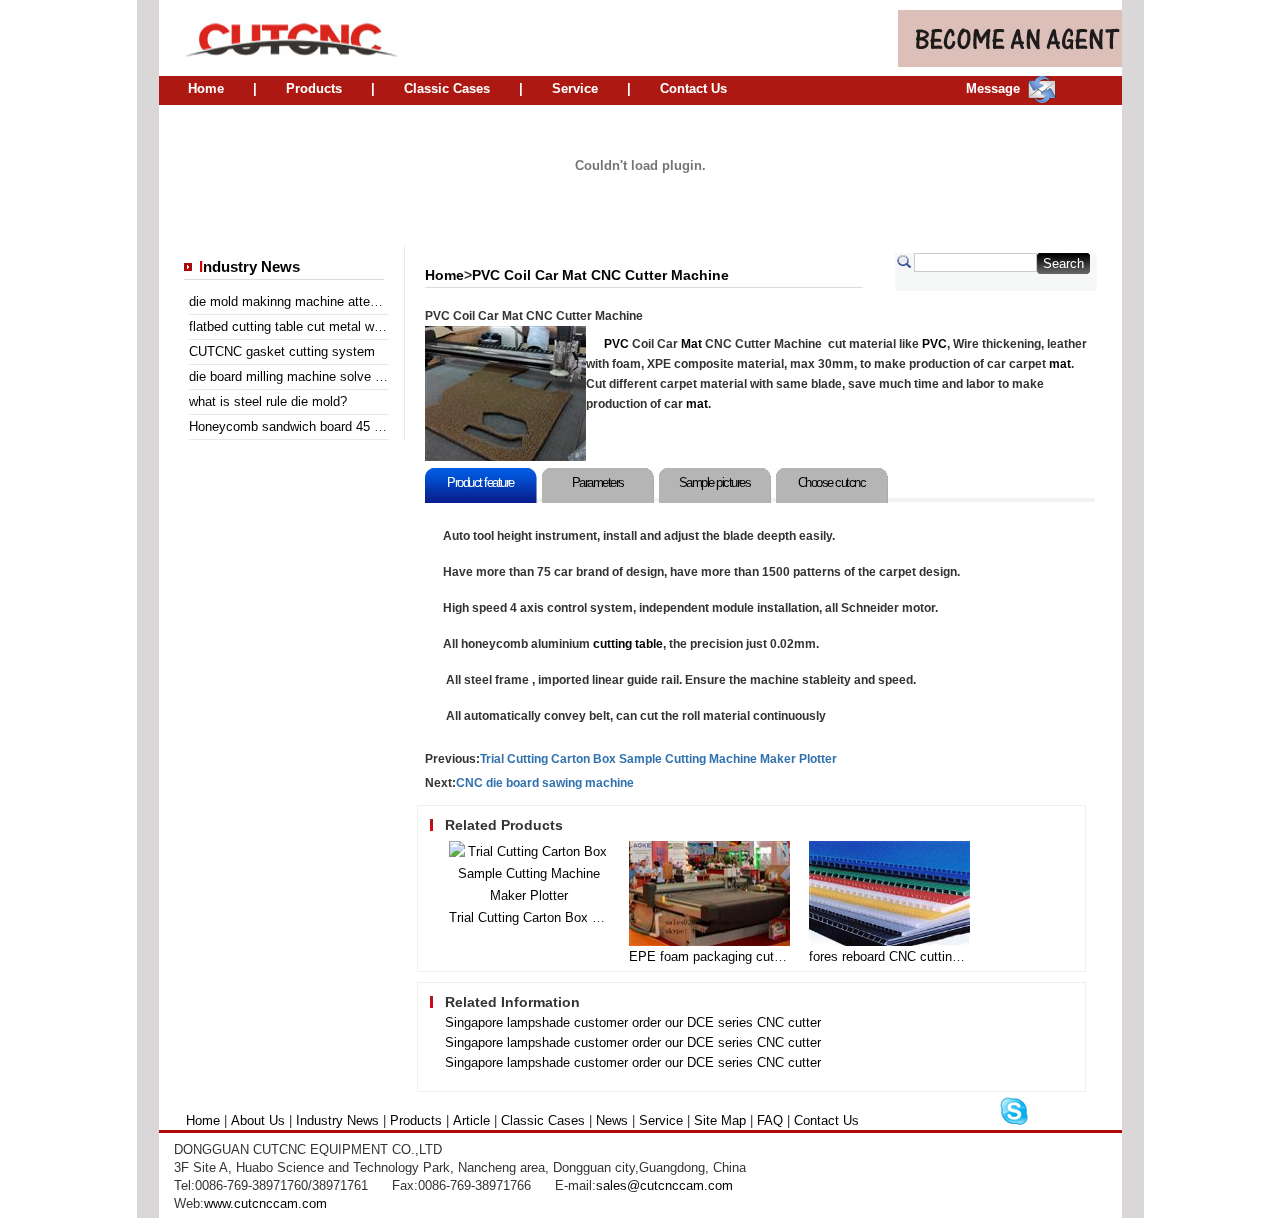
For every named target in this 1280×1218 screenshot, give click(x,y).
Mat (691, 344)
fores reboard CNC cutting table (900, 956)
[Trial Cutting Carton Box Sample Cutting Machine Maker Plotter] (529, 895)
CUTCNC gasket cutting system (282, 351)
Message (993, 88)
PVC (616, 344)
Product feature (480, 482)
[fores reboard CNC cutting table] (889, 941)
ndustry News (249, 267)
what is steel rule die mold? (268, 401)
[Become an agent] (1010, 62)
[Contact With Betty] (1014, 1122)
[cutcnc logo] (280, 38)
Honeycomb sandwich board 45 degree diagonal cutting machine (375, 426)
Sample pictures (715, 482)
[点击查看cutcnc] (640, 220)
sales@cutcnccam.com (664, 1185)
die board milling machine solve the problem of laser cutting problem (386, 376)
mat (1060, 364)
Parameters (598, 482)
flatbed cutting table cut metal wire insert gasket (328, 326)
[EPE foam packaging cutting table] (709, 941)
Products (314, 88)
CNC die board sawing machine (545, 783)
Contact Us (693, 88)
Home (206, 88)
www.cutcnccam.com (265, 1203)
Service (575, 88)
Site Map (720, 1120)
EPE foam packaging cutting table (728, 956)
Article (471, 1120)
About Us (258, 1120)
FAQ (770, 1120)
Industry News (337, 1120)
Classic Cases (447, 88)
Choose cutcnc (832, 482)
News (612, 1120)
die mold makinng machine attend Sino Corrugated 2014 (351, 301)
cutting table (628, 644)
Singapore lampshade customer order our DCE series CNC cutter (633, 1022)
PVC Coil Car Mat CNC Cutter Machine (600, 275)
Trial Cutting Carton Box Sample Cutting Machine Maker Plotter (658, 759)
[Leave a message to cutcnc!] (1042, 98)
